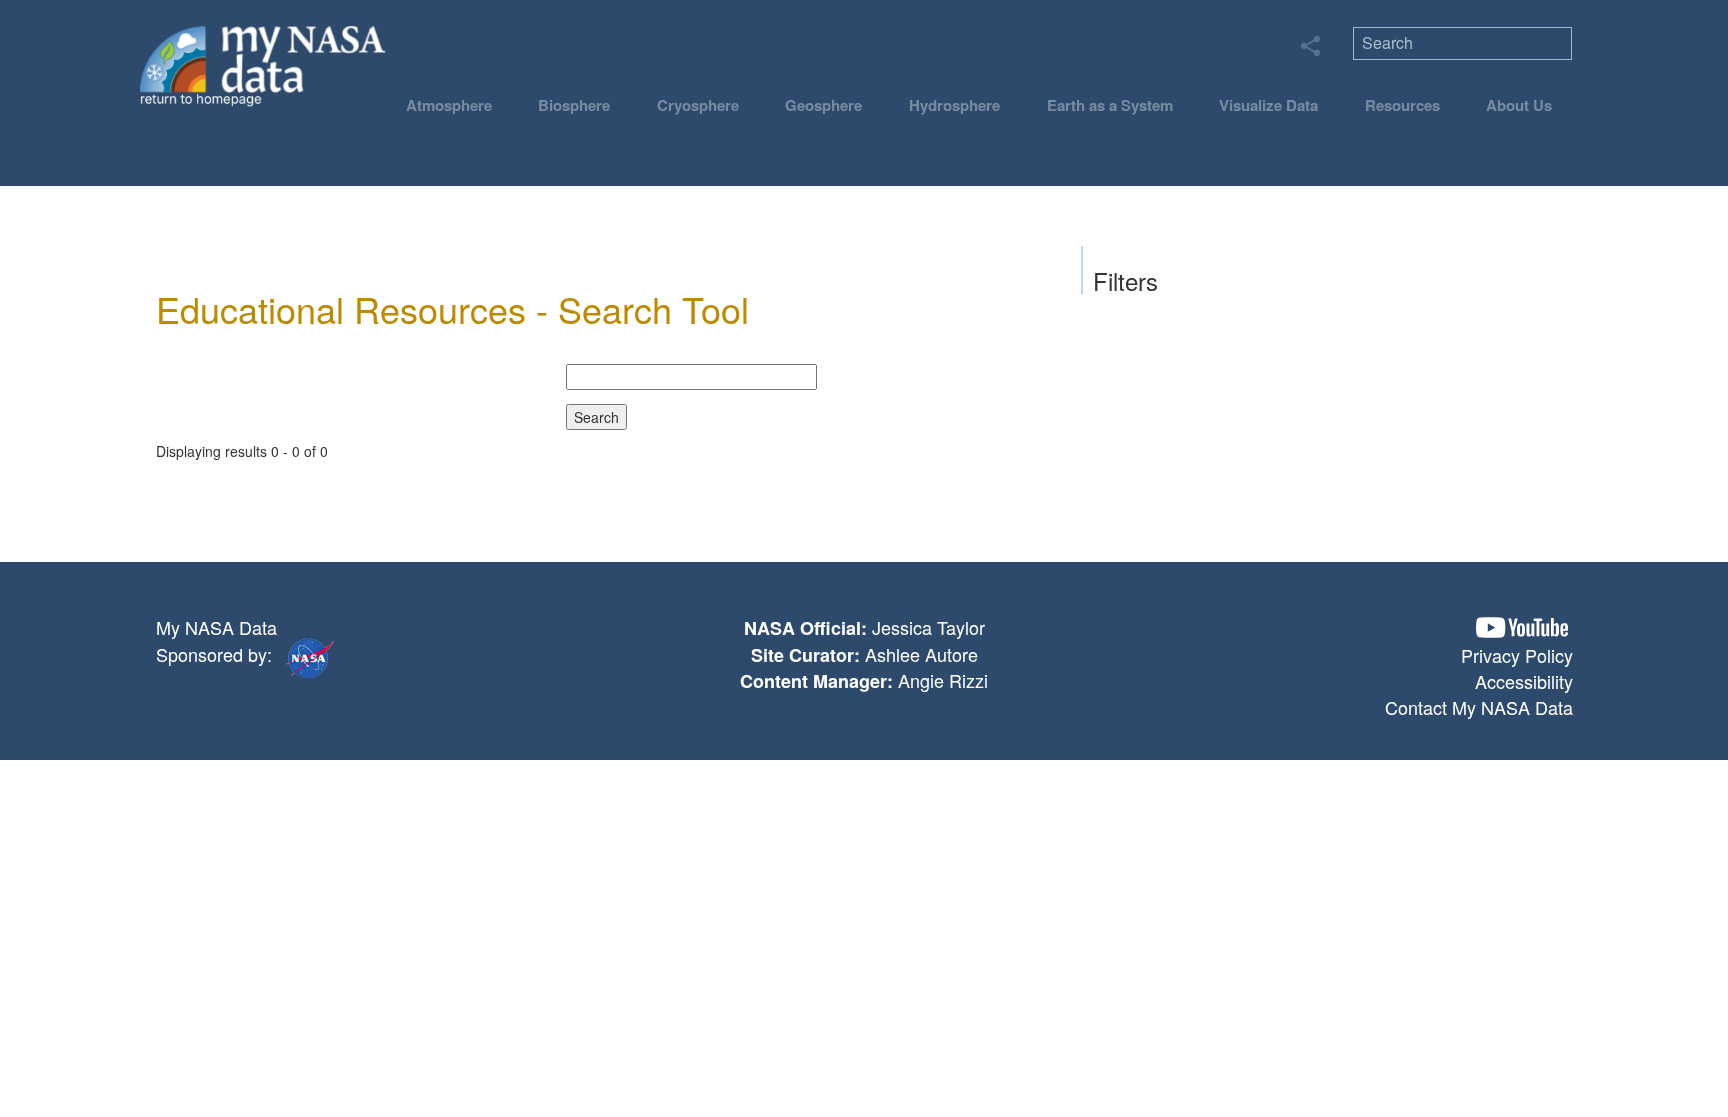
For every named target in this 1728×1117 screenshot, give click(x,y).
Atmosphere (449, 105)
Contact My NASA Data (1479, 707)
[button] (1522, 627)
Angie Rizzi (943, 680)
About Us (1519, 105)
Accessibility (1524, 681)
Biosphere (574, 105)
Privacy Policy (1517, 655)
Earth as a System (1110, 105)
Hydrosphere (954, 105)
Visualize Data (1268, 105)
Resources (1402, 105)
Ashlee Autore (921, 654)
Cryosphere (698, 105)
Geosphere (823, 105)
